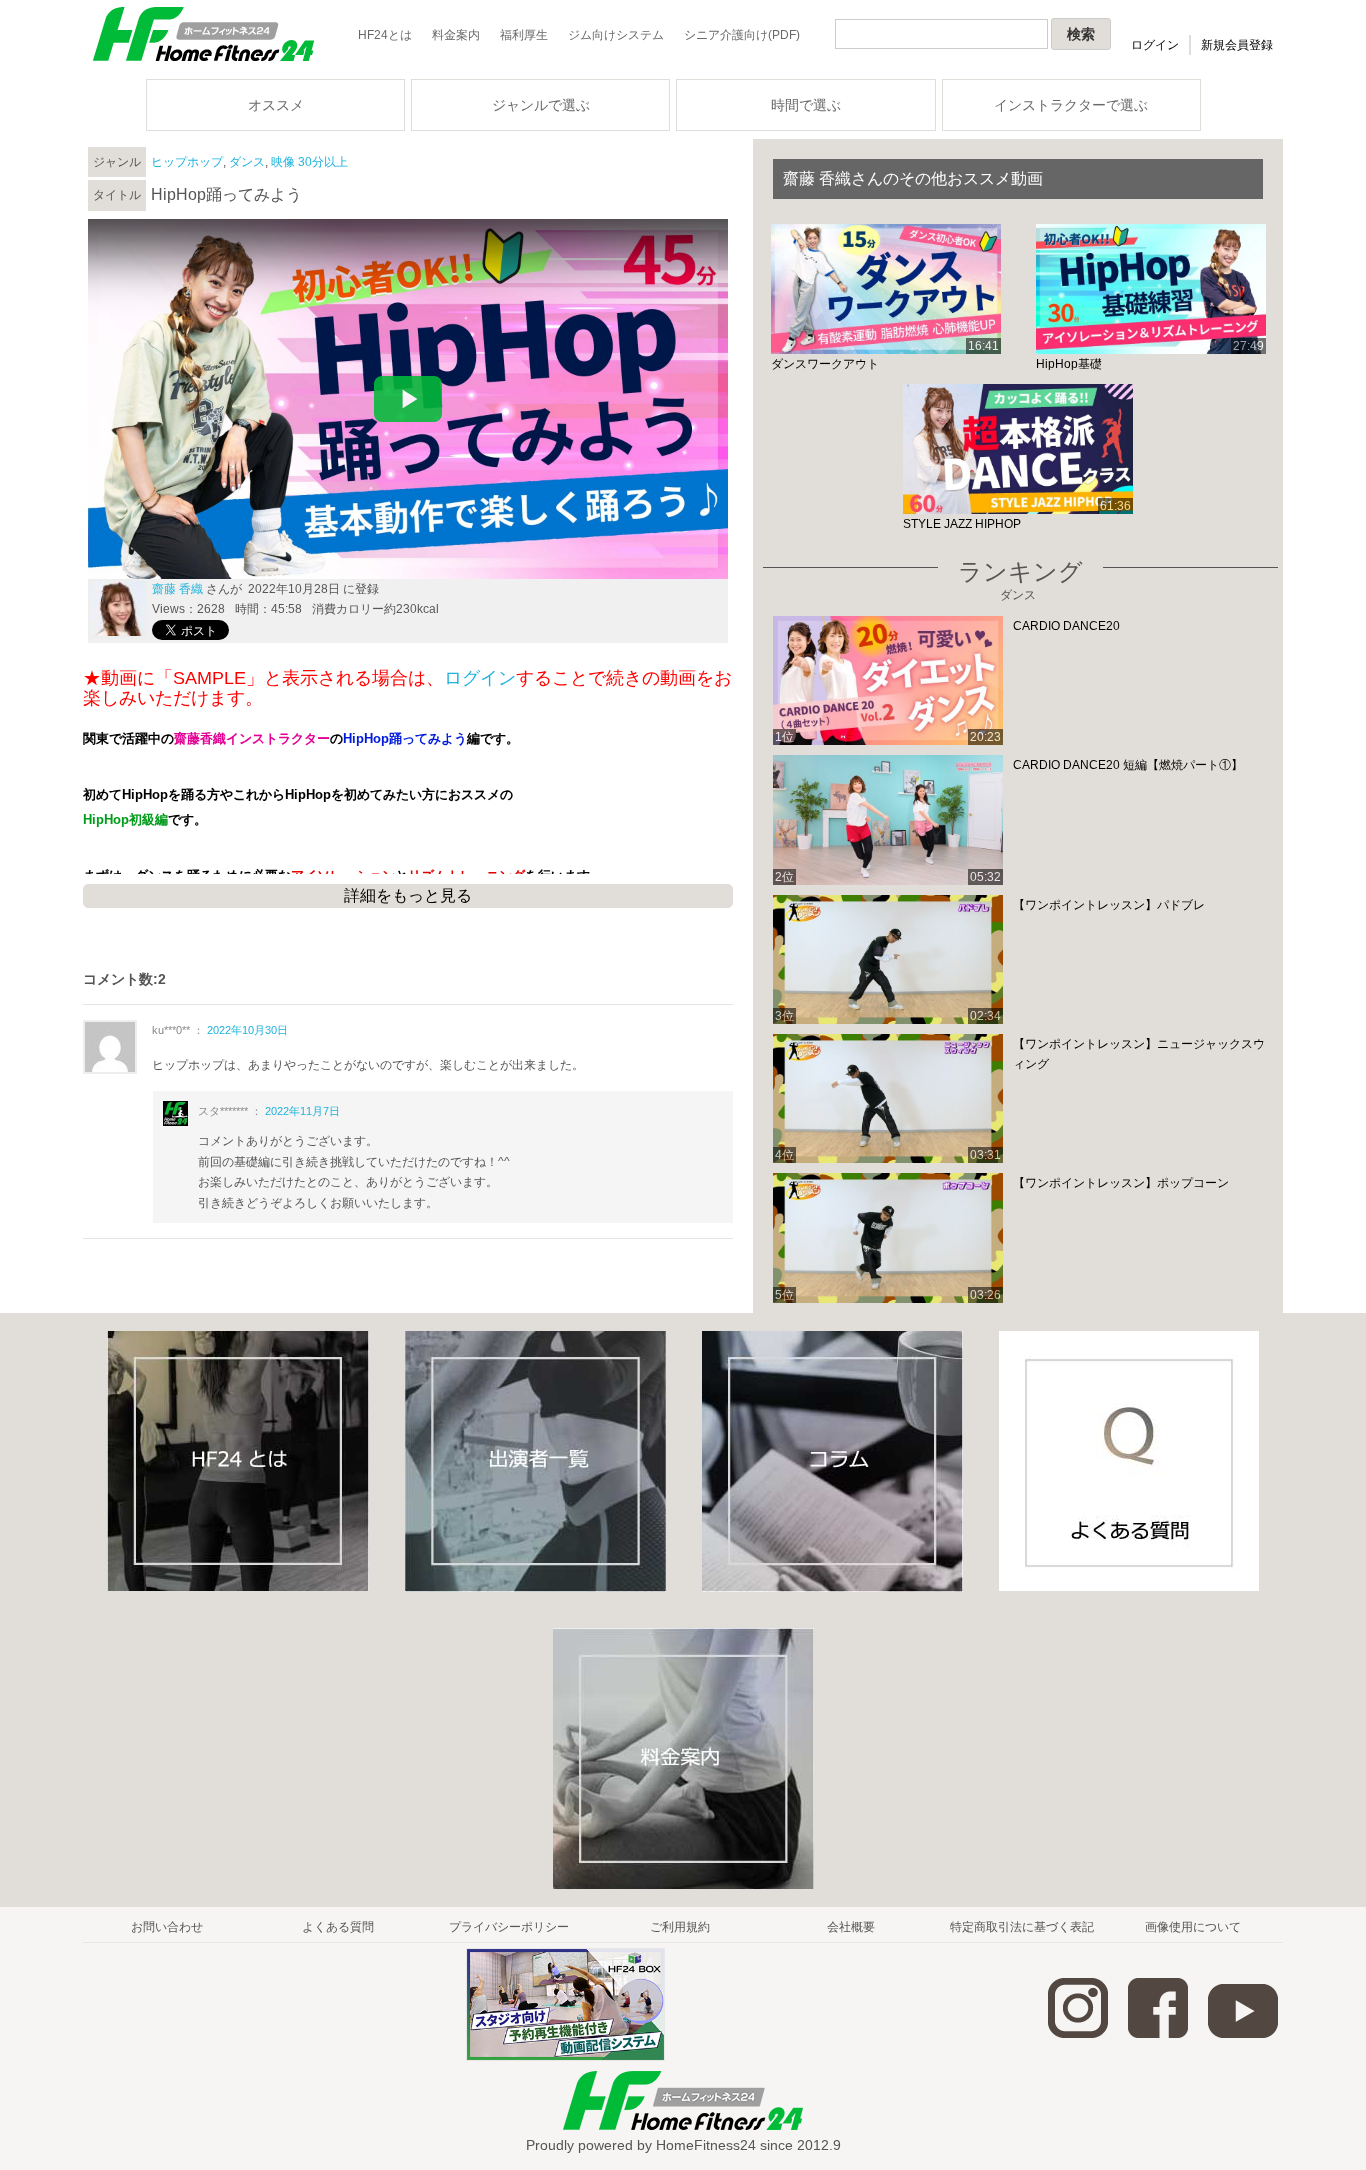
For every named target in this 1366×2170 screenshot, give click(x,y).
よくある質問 (338, 1927)
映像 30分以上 (309, 162)
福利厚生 (524, 35)
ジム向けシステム (616, 35)
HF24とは (385, 35)
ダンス (247, 162)
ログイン (1155, 45)
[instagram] (1078, 2034)
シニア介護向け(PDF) (742, 35)
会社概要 (851, 1927)
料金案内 (456, 35)
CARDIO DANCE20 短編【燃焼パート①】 (1128, 765)
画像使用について (1193, 1927)
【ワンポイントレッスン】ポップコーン (1121, 1183)
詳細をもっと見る (408, 895)
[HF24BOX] (565, 2057)
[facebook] (1158, 2034)
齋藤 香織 (177, 589)
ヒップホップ (187, 162)
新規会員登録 (1237, 45)
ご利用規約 (680, 1927)
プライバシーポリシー (509, 1927)
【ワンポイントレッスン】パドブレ (1109, 905)
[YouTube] (1243, 2034)
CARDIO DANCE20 (1066, 626)
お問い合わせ (167, 1927)
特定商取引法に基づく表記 (1022, 1927)
